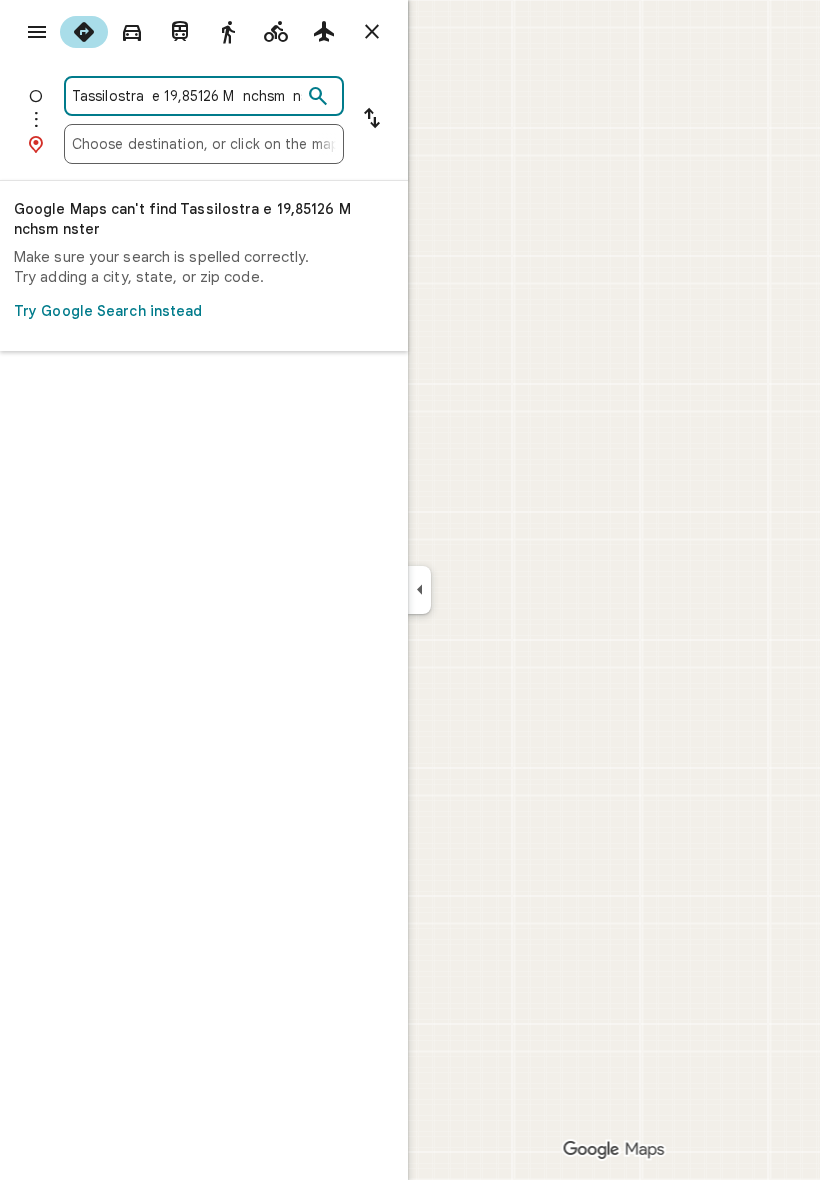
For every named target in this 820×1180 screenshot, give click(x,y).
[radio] (84, 32)
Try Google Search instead (108, 311)
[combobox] (187, 96)
